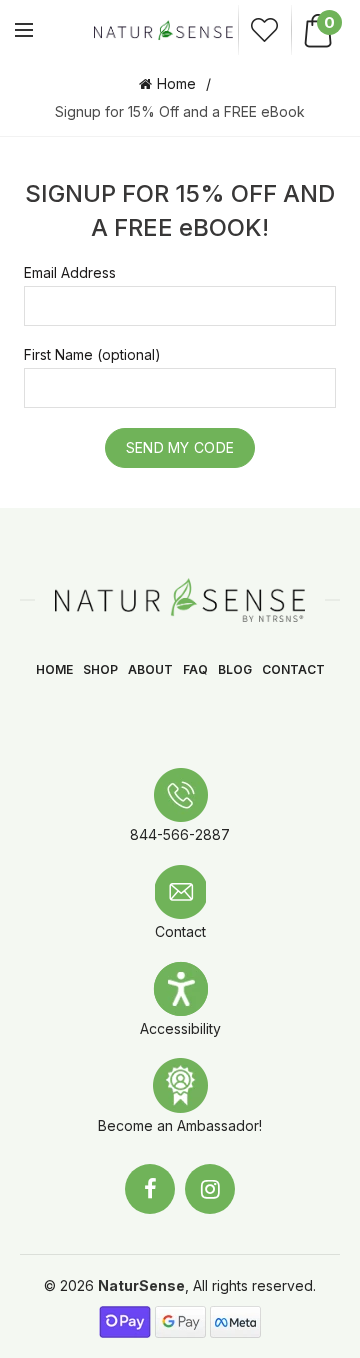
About (150, 669)
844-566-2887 (180, 834)
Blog (235, 669)
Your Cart (328, 22)
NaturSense (141, 1285)
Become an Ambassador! (180, 1125)
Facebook (150, 1189)
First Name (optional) (92, 354)
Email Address (70, 272)
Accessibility (180, 1028)
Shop (100, 669)
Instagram (210, 1189)
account (264, 30)
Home (176, 83)
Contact (293, 669)
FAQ (195, 669)
